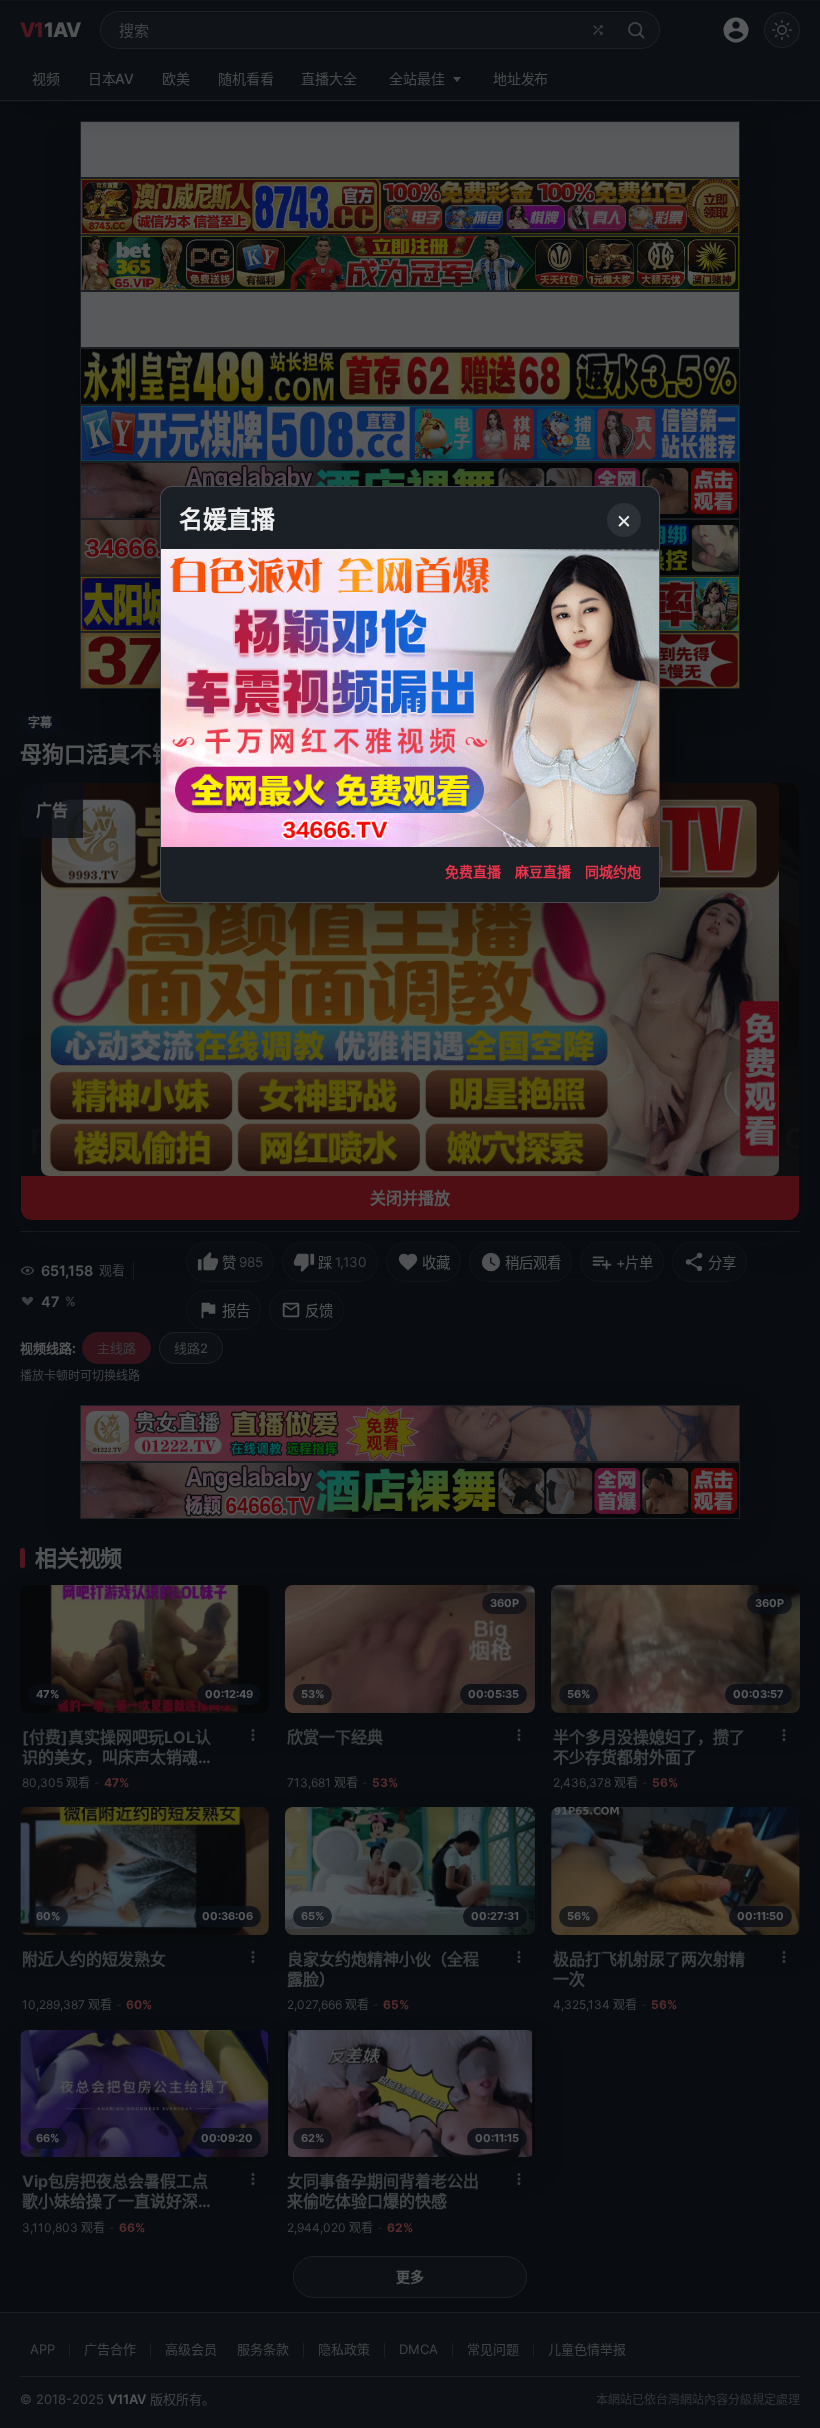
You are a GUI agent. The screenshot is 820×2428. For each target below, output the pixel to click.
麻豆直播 (543, 871)
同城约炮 (613, 871)
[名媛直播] (410, 1214)
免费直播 (473, 871)
